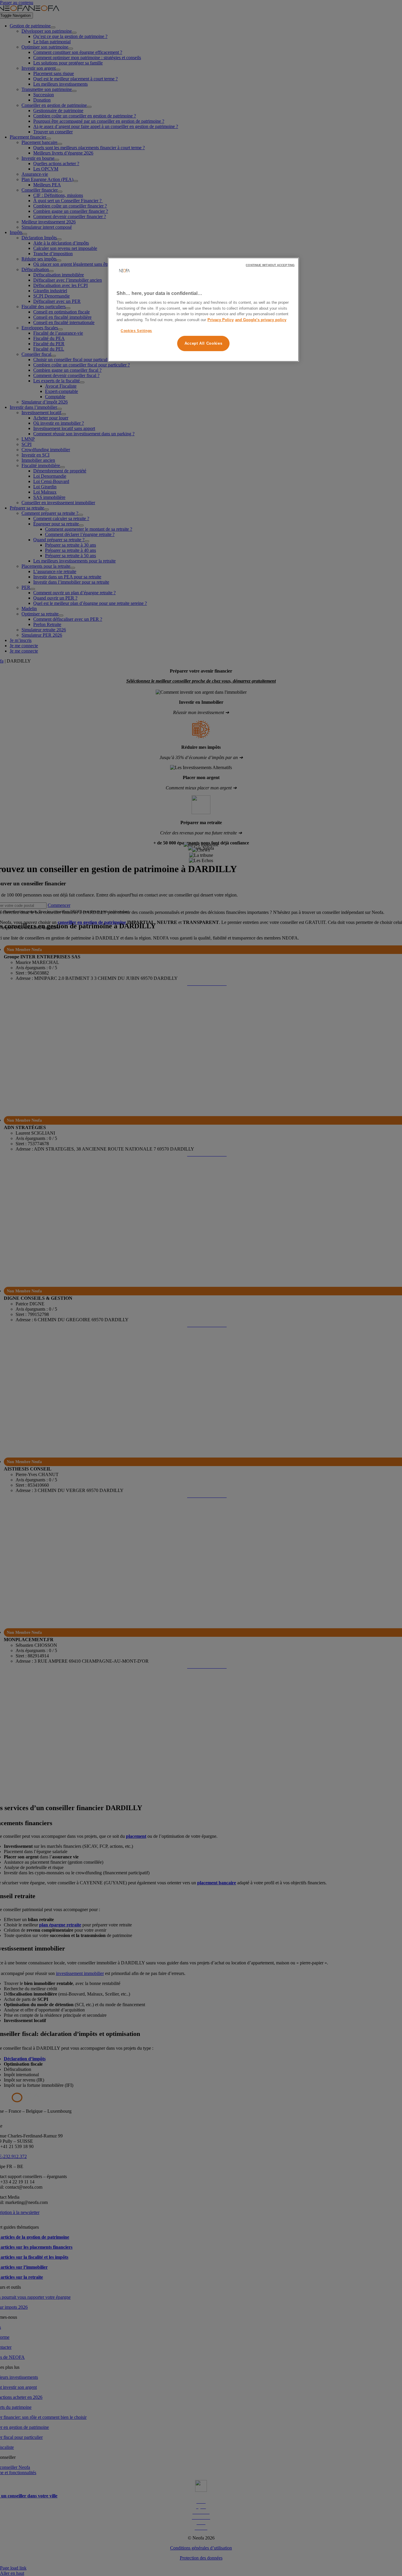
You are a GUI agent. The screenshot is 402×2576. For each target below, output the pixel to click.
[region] (203, 310)
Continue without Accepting (270, 265)
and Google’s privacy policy (261, 320)
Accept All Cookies (204, 344)
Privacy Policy (221, 320)
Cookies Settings (136, 331)
